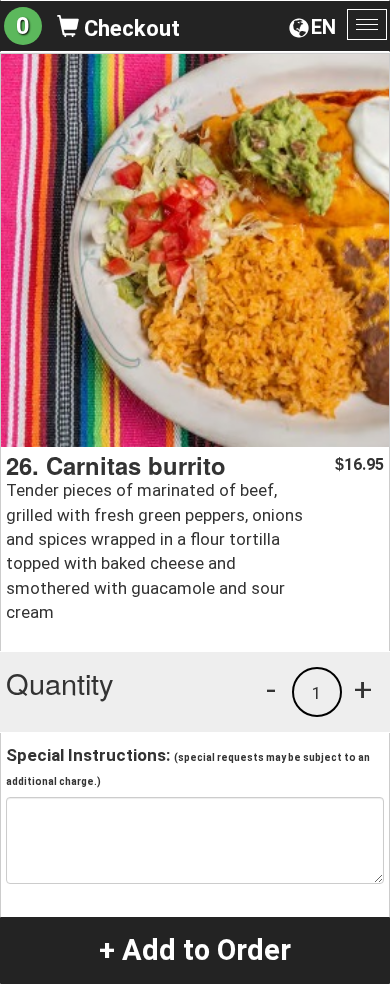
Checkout (129, 28)
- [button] (271, 689)
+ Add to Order (195, 950)
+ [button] (363, 689)
